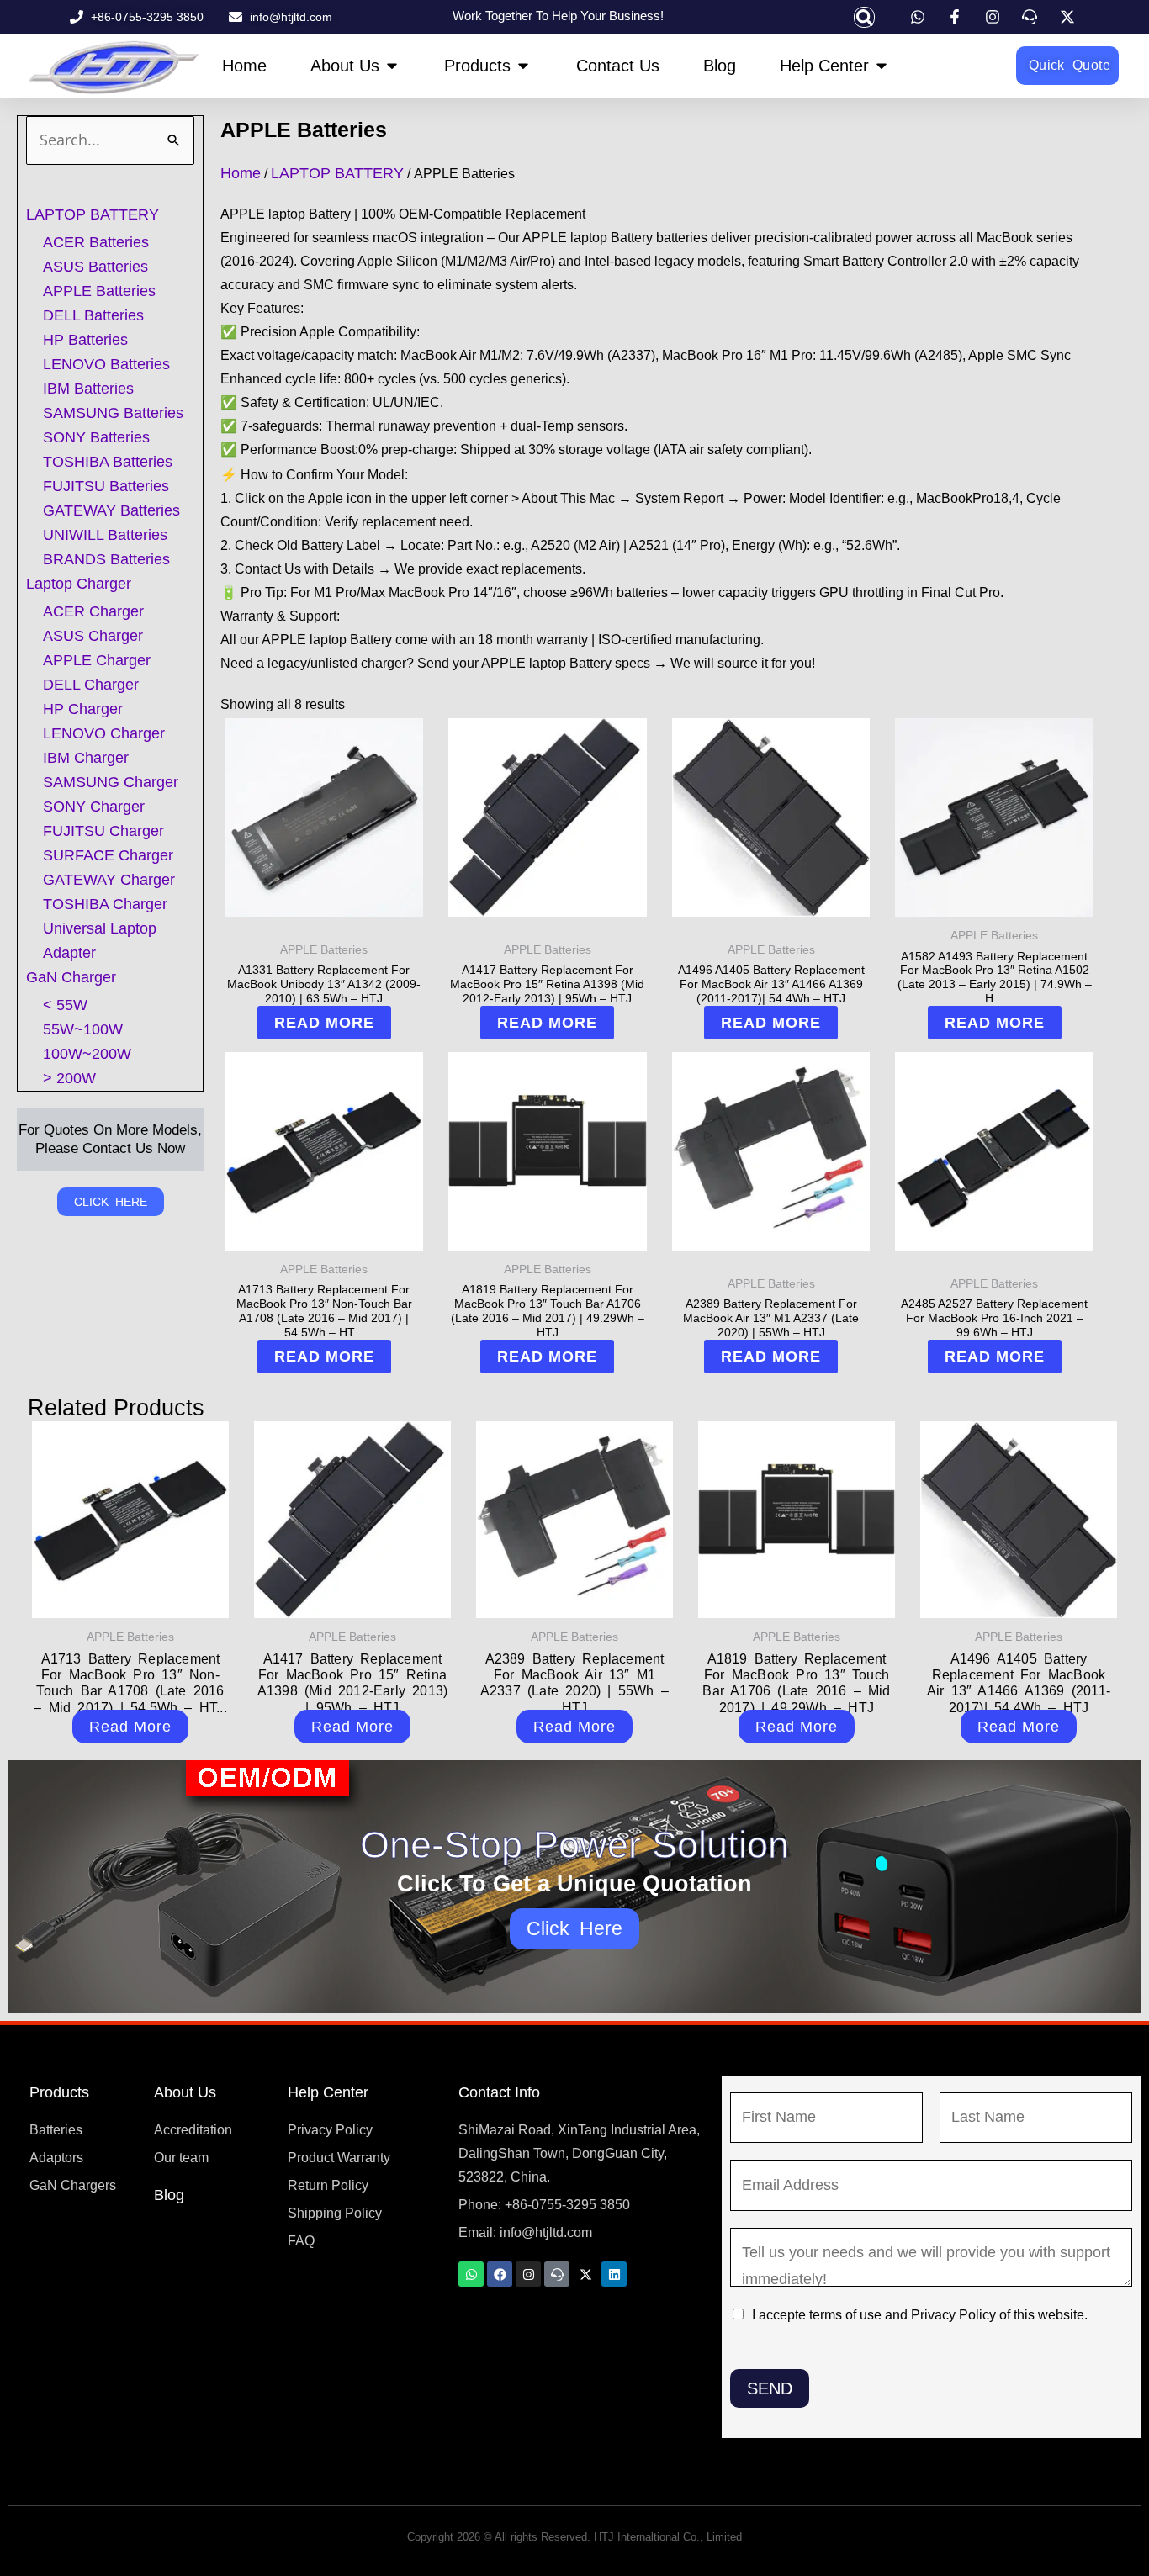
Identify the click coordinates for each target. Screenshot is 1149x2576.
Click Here (575, 1928)
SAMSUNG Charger (111, 782)
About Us (185, 2092)
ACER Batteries (96, 242)
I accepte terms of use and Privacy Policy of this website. (920, 2315)
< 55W (65, 1005)
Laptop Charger (79, 584)
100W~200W (87, 1054)
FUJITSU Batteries (106, 486)
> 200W (69, 1078)
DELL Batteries (93, 315)
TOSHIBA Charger (105, 904)
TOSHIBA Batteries (108, 462)
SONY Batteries (96, 437)
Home (241, 173)
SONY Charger (94, 807)
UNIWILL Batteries (105, 535)
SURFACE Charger (108, 855)
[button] (864, 17)
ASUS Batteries (95, 267)
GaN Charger (71, 977)
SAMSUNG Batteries (113, 413)
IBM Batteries (88, 389)
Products (59, 2092)
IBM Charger (86, 758)
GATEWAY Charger (109, 880)
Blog (169, 2195)
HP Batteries (85, 340)
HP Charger (83, 709)
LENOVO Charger (104, 733)
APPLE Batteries (99, 291)
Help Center (328, 2092)
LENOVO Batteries (106, 364)
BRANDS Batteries (106, 559)
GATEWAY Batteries (111, 510)
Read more (324, 1023)
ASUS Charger (93, 636)
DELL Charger (91, 685)
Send (770, 2388)
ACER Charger (93, 611)
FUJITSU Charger (103, 831)
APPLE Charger (97, 660)
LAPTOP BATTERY (93, 214)
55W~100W (83, 1029)
